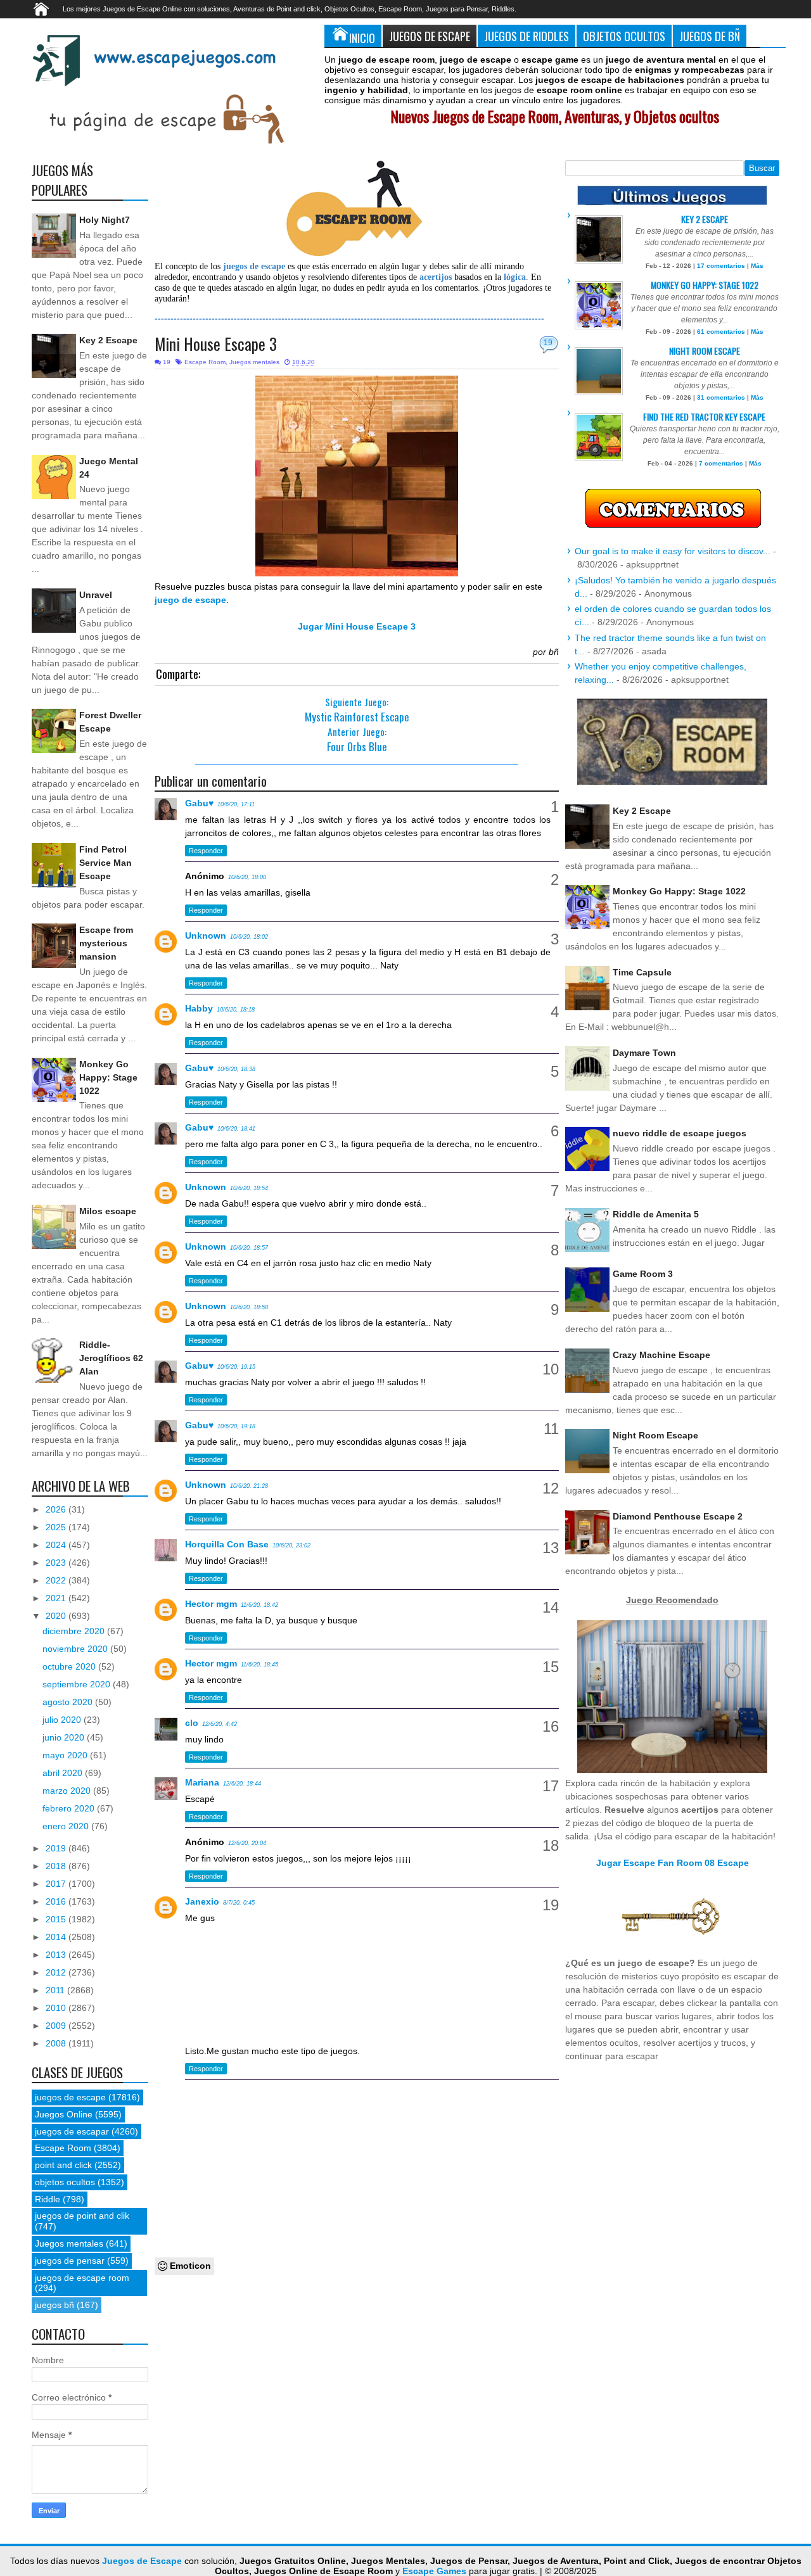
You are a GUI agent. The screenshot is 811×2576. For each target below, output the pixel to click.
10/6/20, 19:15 (236, 1367)
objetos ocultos (65, 2182)
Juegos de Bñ (710, 36)
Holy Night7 (105, 220)
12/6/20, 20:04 (247, 1843)
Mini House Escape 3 (216, 344)
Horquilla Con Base (227, 1544)
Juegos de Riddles (527, 36)
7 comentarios (721, 463)
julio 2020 (63, 1720)
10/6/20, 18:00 (247, 877)
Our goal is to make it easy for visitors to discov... (673, 551)
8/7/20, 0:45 (239, 1903)
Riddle (48, 2199)
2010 (57, 2008)
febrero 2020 (70, 1808)
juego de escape (190, 600)
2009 (57, 2026)
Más (757, 266)
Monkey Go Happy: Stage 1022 (108, 1077)
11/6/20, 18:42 (259, 1605)
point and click (63, 2165)
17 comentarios (721, 266)
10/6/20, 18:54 (249, 1188)
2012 (57, 1972)
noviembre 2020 (76, 1649)
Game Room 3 (643, 1274)
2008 (57, 2043)
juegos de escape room (82, 2278)
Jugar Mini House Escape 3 (357, 626)
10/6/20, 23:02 (291, 1545)
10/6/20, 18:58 (249, 1307)
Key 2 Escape (108, 340)
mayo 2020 (66, 1755)
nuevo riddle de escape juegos (680, 1133)
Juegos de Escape (430, 36)
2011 (56, 1990)
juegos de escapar (72, 2131)
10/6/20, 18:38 (236, 1069)
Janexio (202, 1901)
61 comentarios (721, 332)
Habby (199, 1008)
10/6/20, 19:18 (236, 1426)
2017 (57, 1884)
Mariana (202, 1782)
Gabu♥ (199, 803)
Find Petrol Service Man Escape (105, 863)
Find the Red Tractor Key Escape (704, 416)
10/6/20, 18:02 (249, 937)
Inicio (362, 38)
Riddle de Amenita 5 (656, 1214)
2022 (57, 1580)
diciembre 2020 (75, 1631)
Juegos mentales (254, 362)
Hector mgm (211, 1604)
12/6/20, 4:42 (220, 1724)
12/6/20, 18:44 (242, 1784)
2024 (57, 1545)
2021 (57, 1598)
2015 (57, 1919)
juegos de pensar (70, 2261)
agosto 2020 (69, 1702)
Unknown (206, 936)
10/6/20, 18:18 (236, 1010)
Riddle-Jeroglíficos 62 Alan (111, 1358)
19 (548, 343)
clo (192, 1723)
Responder (206, 851)
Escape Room (205, 362)
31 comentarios (721, 397)
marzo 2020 (68, 1791)
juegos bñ (54, 2305)
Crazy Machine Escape (661, 1355)
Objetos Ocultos (624, 36)
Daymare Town (644, 1053)
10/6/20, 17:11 (236, 804)
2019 (57, 1848)
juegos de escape (70, 2097)
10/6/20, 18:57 (249, 1248)
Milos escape (108, 1211)
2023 (57, 1563)
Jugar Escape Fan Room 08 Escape (673, 1863)
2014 (57, 1937)
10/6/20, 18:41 (236, 1129)
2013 (57, 1955)
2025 (57, 1527)
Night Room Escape (705, 351)
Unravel (96, 595)
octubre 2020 (70, 1666)
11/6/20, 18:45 (259, 1665)
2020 (57, 1616)
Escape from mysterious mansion (106, 943)
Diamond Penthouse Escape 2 (678, 1516)
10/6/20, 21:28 (249, 1486)
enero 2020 (67, 1826)
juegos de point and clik (82, 2216)
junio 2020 (65, 1737)
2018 (57, 1866)
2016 (57, 1901)
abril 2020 (64, 1773)
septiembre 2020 (78, 1684)
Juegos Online (64, 2114)
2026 (57, 1509)
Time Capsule (642, 972)
